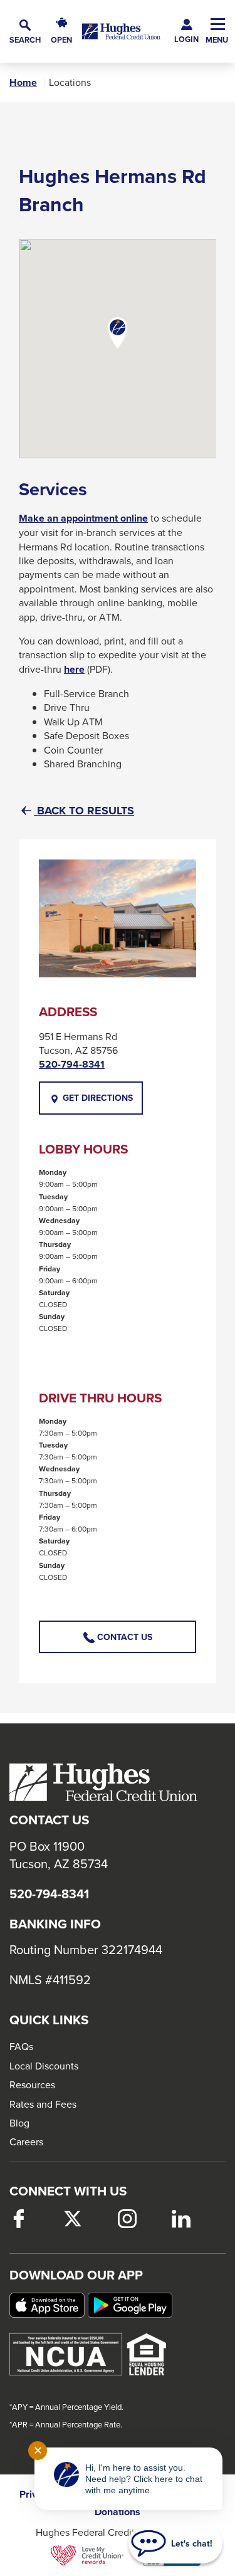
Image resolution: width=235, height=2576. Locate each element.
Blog (19, 2123)
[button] (25, 32)
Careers (26, 2142)
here (74, 670)
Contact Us (123, 1637)
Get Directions (102, 1103)
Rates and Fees (43, 2104)
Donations (118, 2512)
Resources (32, 2084)
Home (23, 83)
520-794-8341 (72, 1065)
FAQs (21, 2046)
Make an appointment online (83, 518)
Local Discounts (44, 2066)
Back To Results (84, 811)
